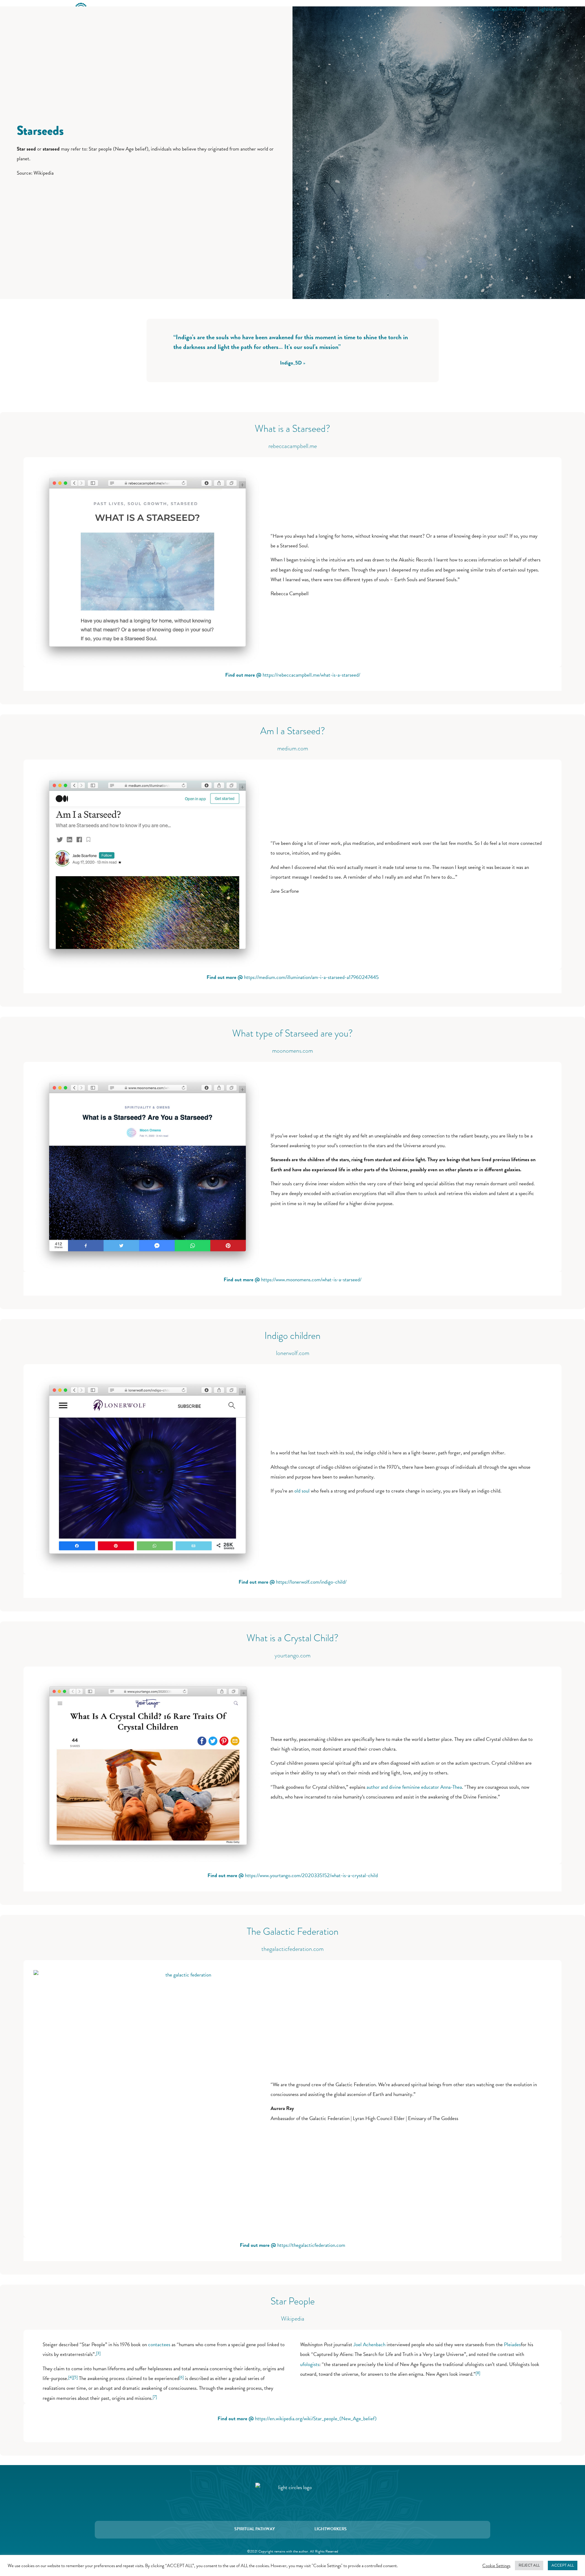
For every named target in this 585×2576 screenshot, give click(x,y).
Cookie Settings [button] (496, 2566)
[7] (155, 2397)
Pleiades (512, 2345)
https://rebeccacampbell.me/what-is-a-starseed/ (311, 675)
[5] (75, 2377)
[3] (98, 2353)
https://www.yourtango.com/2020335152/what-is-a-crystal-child (311, 1875)
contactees (159, 2345)
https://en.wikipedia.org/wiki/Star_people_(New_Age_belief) (316, 2419)
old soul (302, 1491)
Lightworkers (551, 9)
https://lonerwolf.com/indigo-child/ (311, 1582)
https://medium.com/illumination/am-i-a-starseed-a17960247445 (311, 977)
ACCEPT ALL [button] (563, 2565)
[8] (478, 2373)
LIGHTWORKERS (331, 2529)
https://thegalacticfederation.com (311, 2245)
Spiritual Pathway (508, 9)
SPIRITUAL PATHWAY (255, 2529)
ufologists (310, 2364)
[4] (71, 2377)
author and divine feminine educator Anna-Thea (414, 1787)
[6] (181, 2377)
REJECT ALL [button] (529, 2565)
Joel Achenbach (369, 2345)
